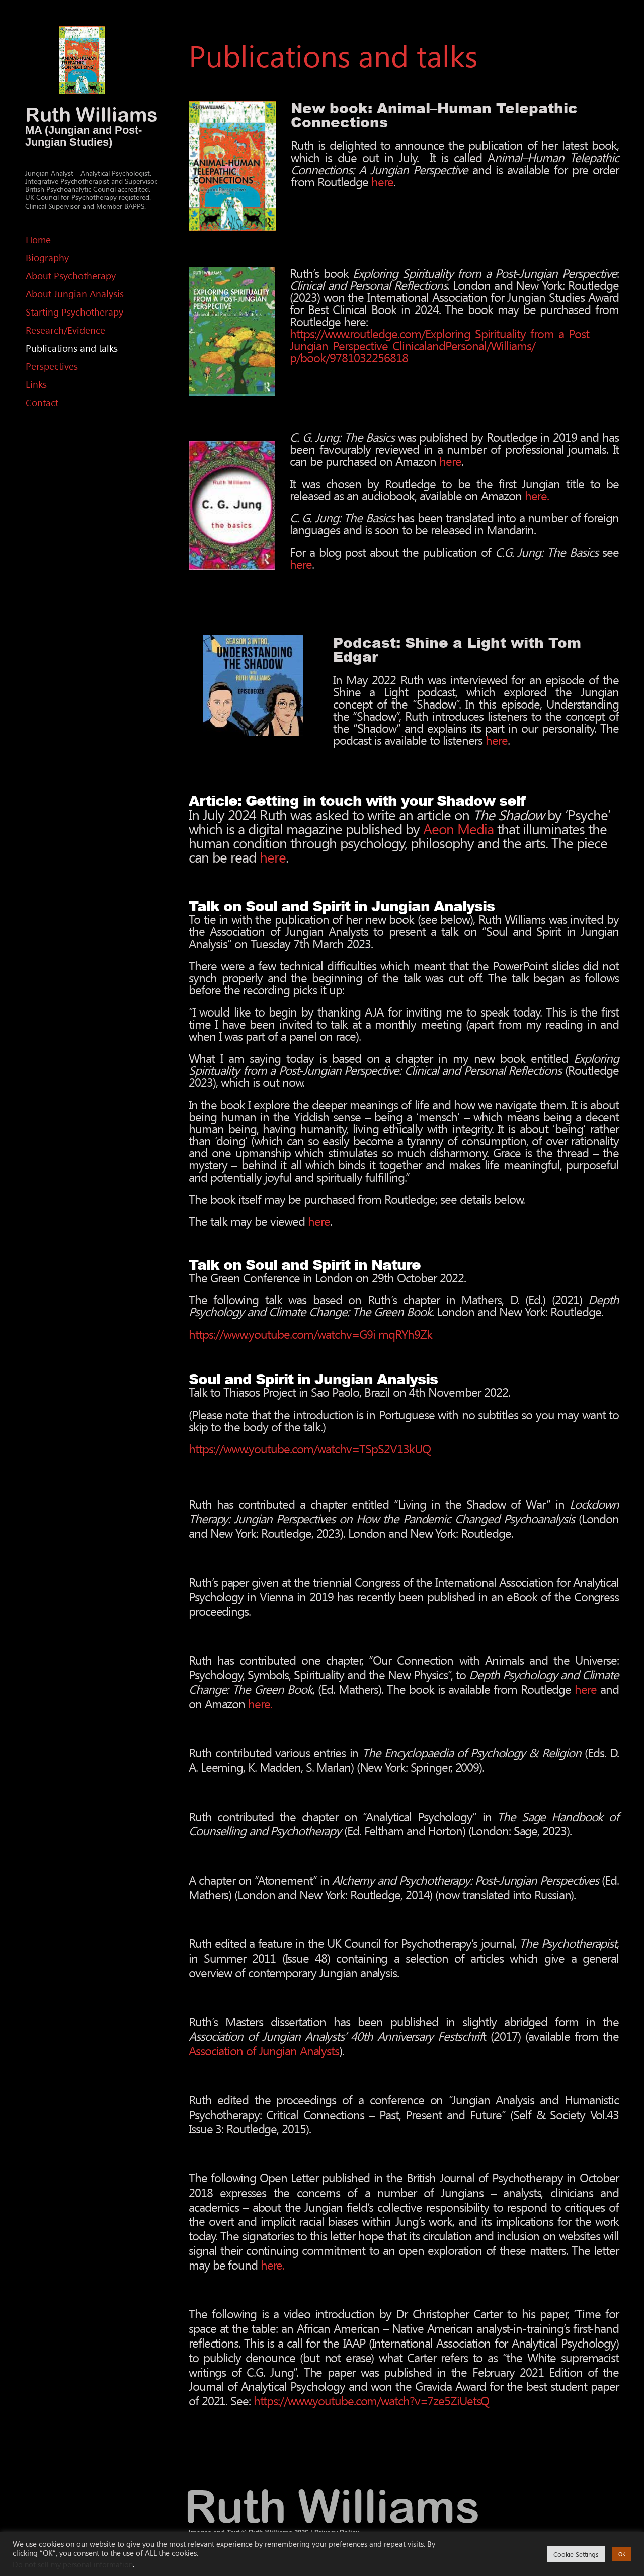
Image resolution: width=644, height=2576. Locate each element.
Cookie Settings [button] (576, 2554)
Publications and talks (72, 348)
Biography (47, 257)
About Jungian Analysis (75, 294)
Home (38, 239)
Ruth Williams (92, 114)
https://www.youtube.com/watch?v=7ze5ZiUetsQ (372, 2400)
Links (36, 384)
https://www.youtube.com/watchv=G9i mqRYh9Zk (310, 1334)
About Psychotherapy (71, 276)
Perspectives (52, 366)
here (382, 181)
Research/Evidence (65, 330)
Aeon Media (458, 828)
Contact (42, 402)
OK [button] (622, 2554)
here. (537, 495)
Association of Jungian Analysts (264, 2050)
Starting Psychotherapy (74, 312)
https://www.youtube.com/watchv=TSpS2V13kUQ (310, 1448)
